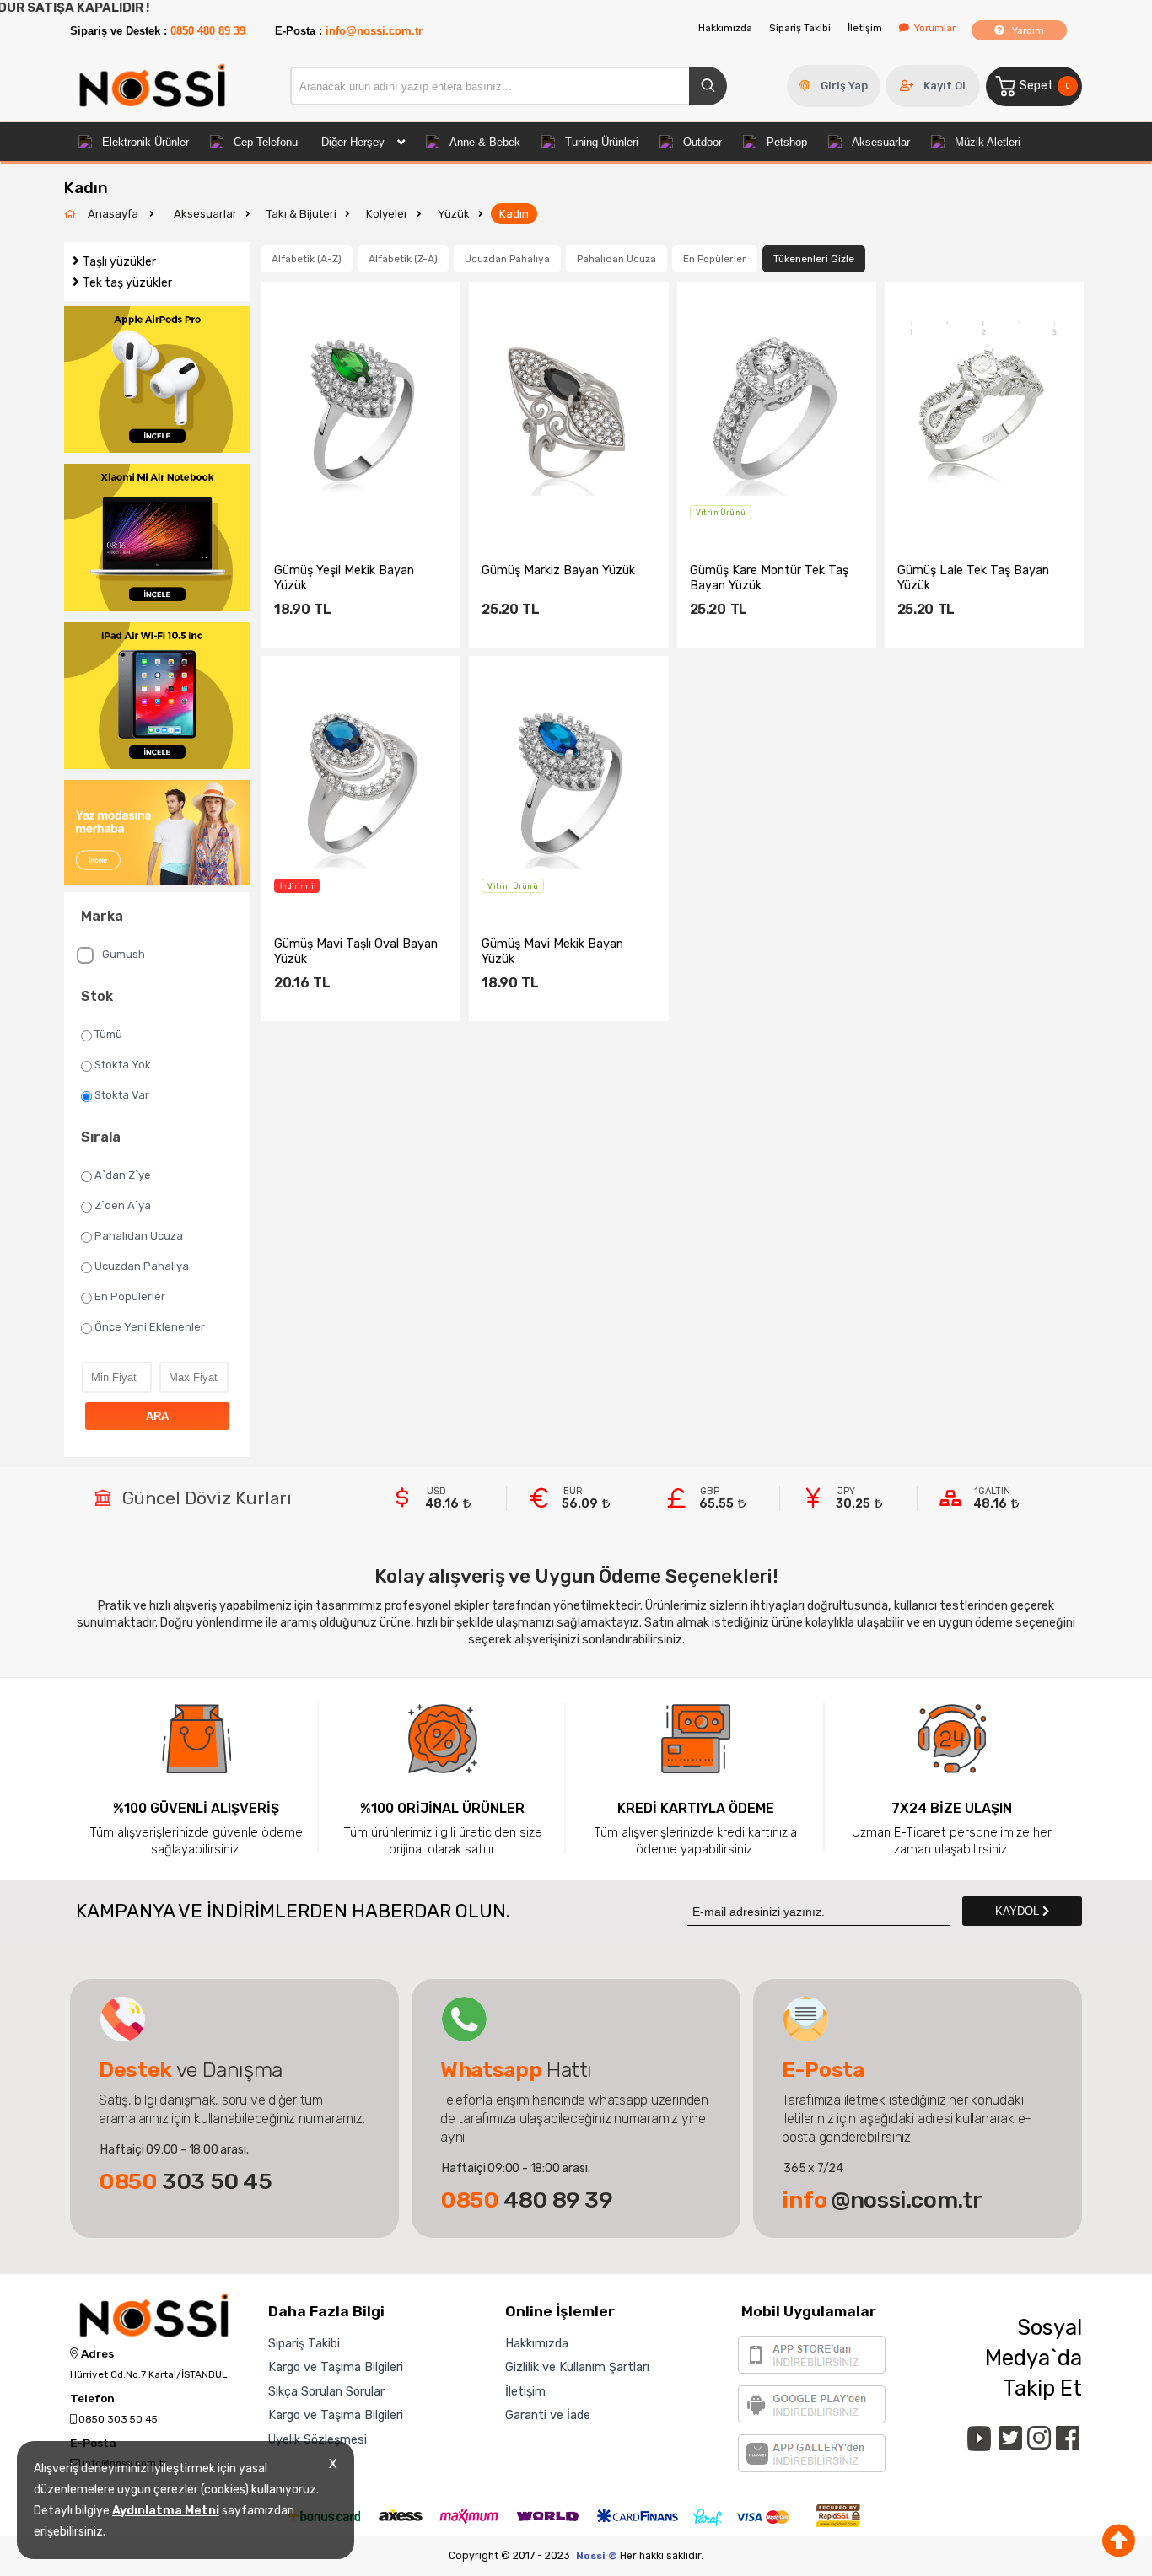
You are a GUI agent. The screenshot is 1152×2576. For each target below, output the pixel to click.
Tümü (108, 1034)
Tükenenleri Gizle (814, 259)
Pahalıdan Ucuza (139, 1236)
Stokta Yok (123, 1065)
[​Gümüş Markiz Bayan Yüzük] (568, 409)
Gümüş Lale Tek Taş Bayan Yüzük (973, 578)
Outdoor (703, 142)
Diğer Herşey (353, 142)
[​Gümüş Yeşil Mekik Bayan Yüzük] (361, 409)
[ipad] (157, 697)
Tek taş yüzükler (127, 283)
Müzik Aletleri (988, 142)
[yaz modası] (157, 834)
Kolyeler (387, 214)
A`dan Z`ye (123, 1175)
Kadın (514, 214)
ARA (157, 1416)
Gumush (124, 954)
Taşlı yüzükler (119, 262)
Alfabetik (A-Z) (307, 259)
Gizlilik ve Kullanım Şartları (577, 2367)
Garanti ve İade (548, 2415)
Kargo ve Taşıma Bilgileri (336, 2367)
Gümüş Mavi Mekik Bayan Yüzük (552, 951)
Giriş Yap (844, 86)
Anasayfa (114, 214)
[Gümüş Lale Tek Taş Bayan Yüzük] (984, 409)
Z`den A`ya (123, 1205)
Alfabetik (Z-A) (403, 259)
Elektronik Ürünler (145, 142)
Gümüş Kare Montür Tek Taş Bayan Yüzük (769, 578)
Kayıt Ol (945, 86)
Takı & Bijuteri (301, 214)
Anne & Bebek (485, 142)
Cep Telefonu (266, 142)
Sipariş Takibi (800, 28)
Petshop (787, 142)
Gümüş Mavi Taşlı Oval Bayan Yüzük (356, 951)
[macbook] (157, 539)
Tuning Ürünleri (602, 142)
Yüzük (454, 214)
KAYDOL (1019, 1911)
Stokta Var (122, 1095)
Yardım (1027, 30)
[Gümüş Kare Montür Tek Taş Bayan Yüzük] (777, 409)
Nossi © (597, 2556)
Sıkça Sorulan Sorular (326, 2391)
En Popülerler (130, 1296)
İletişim (865, 28)
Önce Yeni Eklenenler (150, 1327)
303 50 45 (186, 2181)
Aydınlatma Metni (166, 2511)
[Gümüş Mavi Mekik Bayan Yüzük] (568, 783)
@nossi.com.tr (882, 2200)
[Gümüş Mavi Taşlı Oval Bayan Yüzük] (361, 783)
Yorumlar (935, 28)
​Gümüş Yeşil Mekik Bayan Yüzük (344, 578)
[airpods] (157, 381)
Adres (96, 2354)
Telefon (92, 2399)
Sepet (1044, 86)
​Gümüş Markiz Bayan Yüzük (558, 570)
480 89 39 (527, 2200)
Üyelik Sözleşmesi (318, 2439)
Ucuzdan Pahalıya (142, 1266)
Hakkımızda (725, 28)
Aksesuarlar (881, 142)
